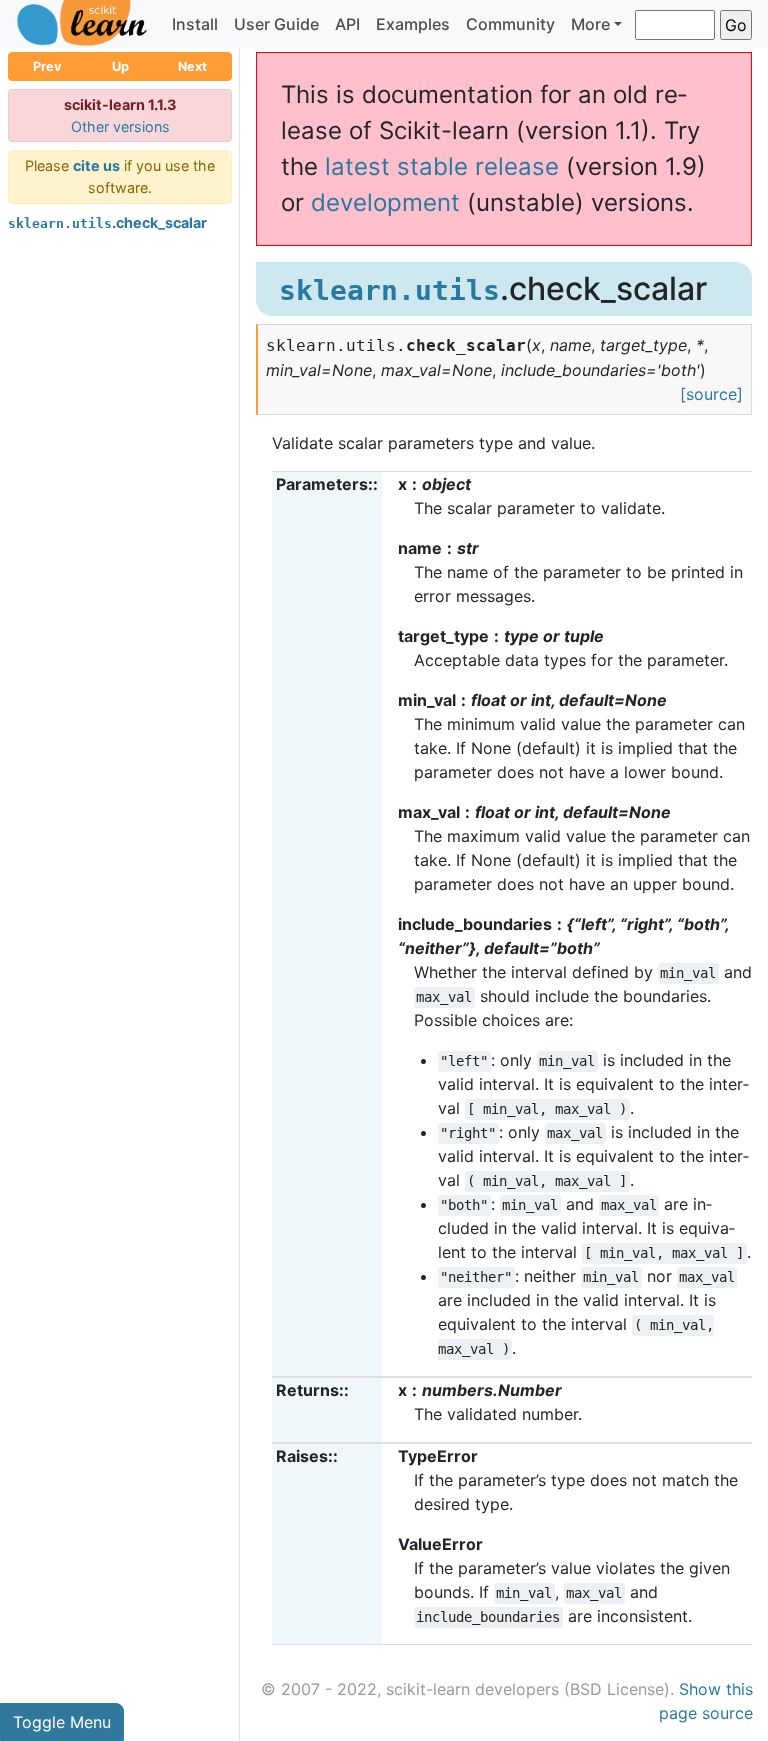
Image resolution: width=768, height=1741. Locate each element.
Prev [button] (47, 66)
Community (510, 24)
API (347, 24)
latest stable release (442, 166)
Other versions (120, 126)
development (385, 202)
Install (195, 24)
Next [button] (192, 66)
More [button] (590, 24)
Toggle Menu (62, 1722)
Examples (413, 24)
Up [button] (120, 66)
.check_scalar (107, 222)
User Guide (276, 24)
